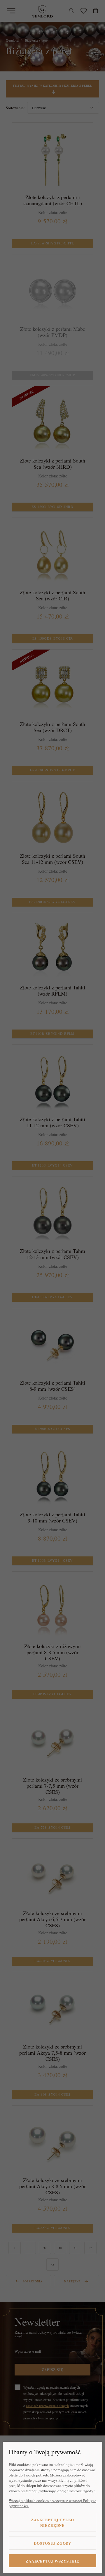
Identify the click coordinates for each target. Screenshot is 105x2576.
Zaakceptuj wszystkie (52, 2561)
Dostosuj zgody (52, 2543)
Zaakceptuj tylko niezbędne (52, 2522)
